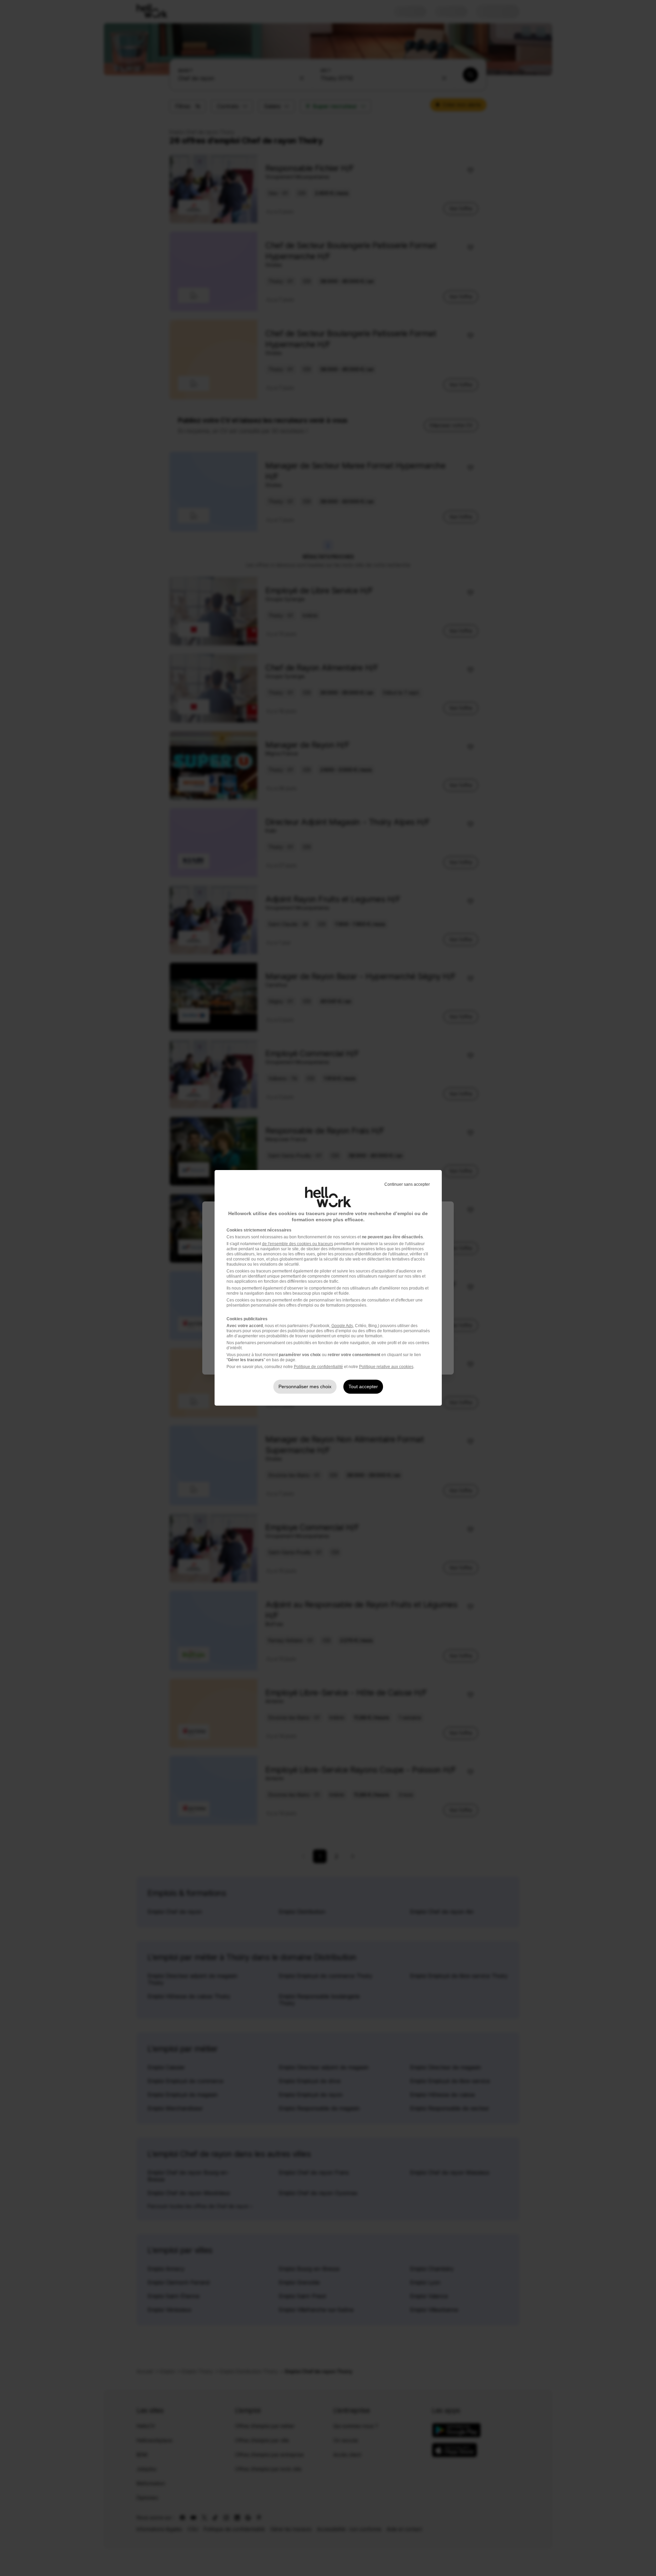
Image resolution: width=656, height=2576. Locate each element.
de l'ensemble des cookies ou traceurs (298, 1244)
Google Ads (342, 1326)
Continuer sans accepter (407, 1184)
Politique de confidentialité (318, 1367)
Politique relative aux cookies (386, 1367)
